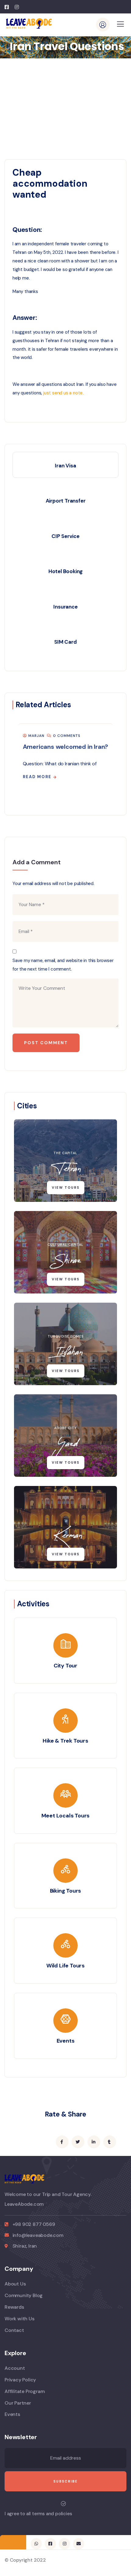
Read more (33, 777)
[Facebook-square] (50, 2544)
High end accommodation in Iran (65, 747)
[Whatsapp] (36, 2544)
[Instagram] (64, 2544)
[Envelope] (79, 2544)
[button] (115, 763)
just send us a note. (63, 393)
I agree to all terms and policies (38, 2514)
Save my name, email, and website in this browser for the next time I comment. (63, 965)
